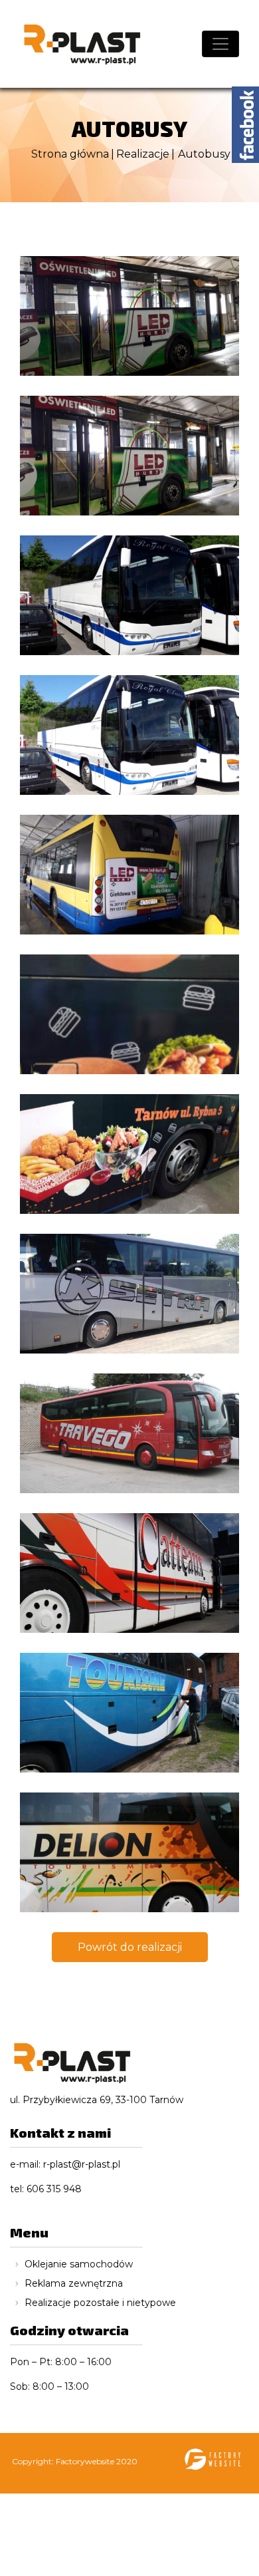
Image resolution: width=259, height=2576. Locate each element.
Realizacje (143, 154)
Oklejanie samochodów (79, 2264)
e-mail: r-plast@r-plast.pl (65, 2164)
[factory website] (211, 2463)
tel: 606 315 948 (46, 2189)
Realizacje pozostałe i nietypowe (100, 2303)
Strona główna (70, 154)
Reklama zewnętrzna (74, 2283)
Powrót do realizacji (130, 1947)
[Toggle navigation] (220, 44)
